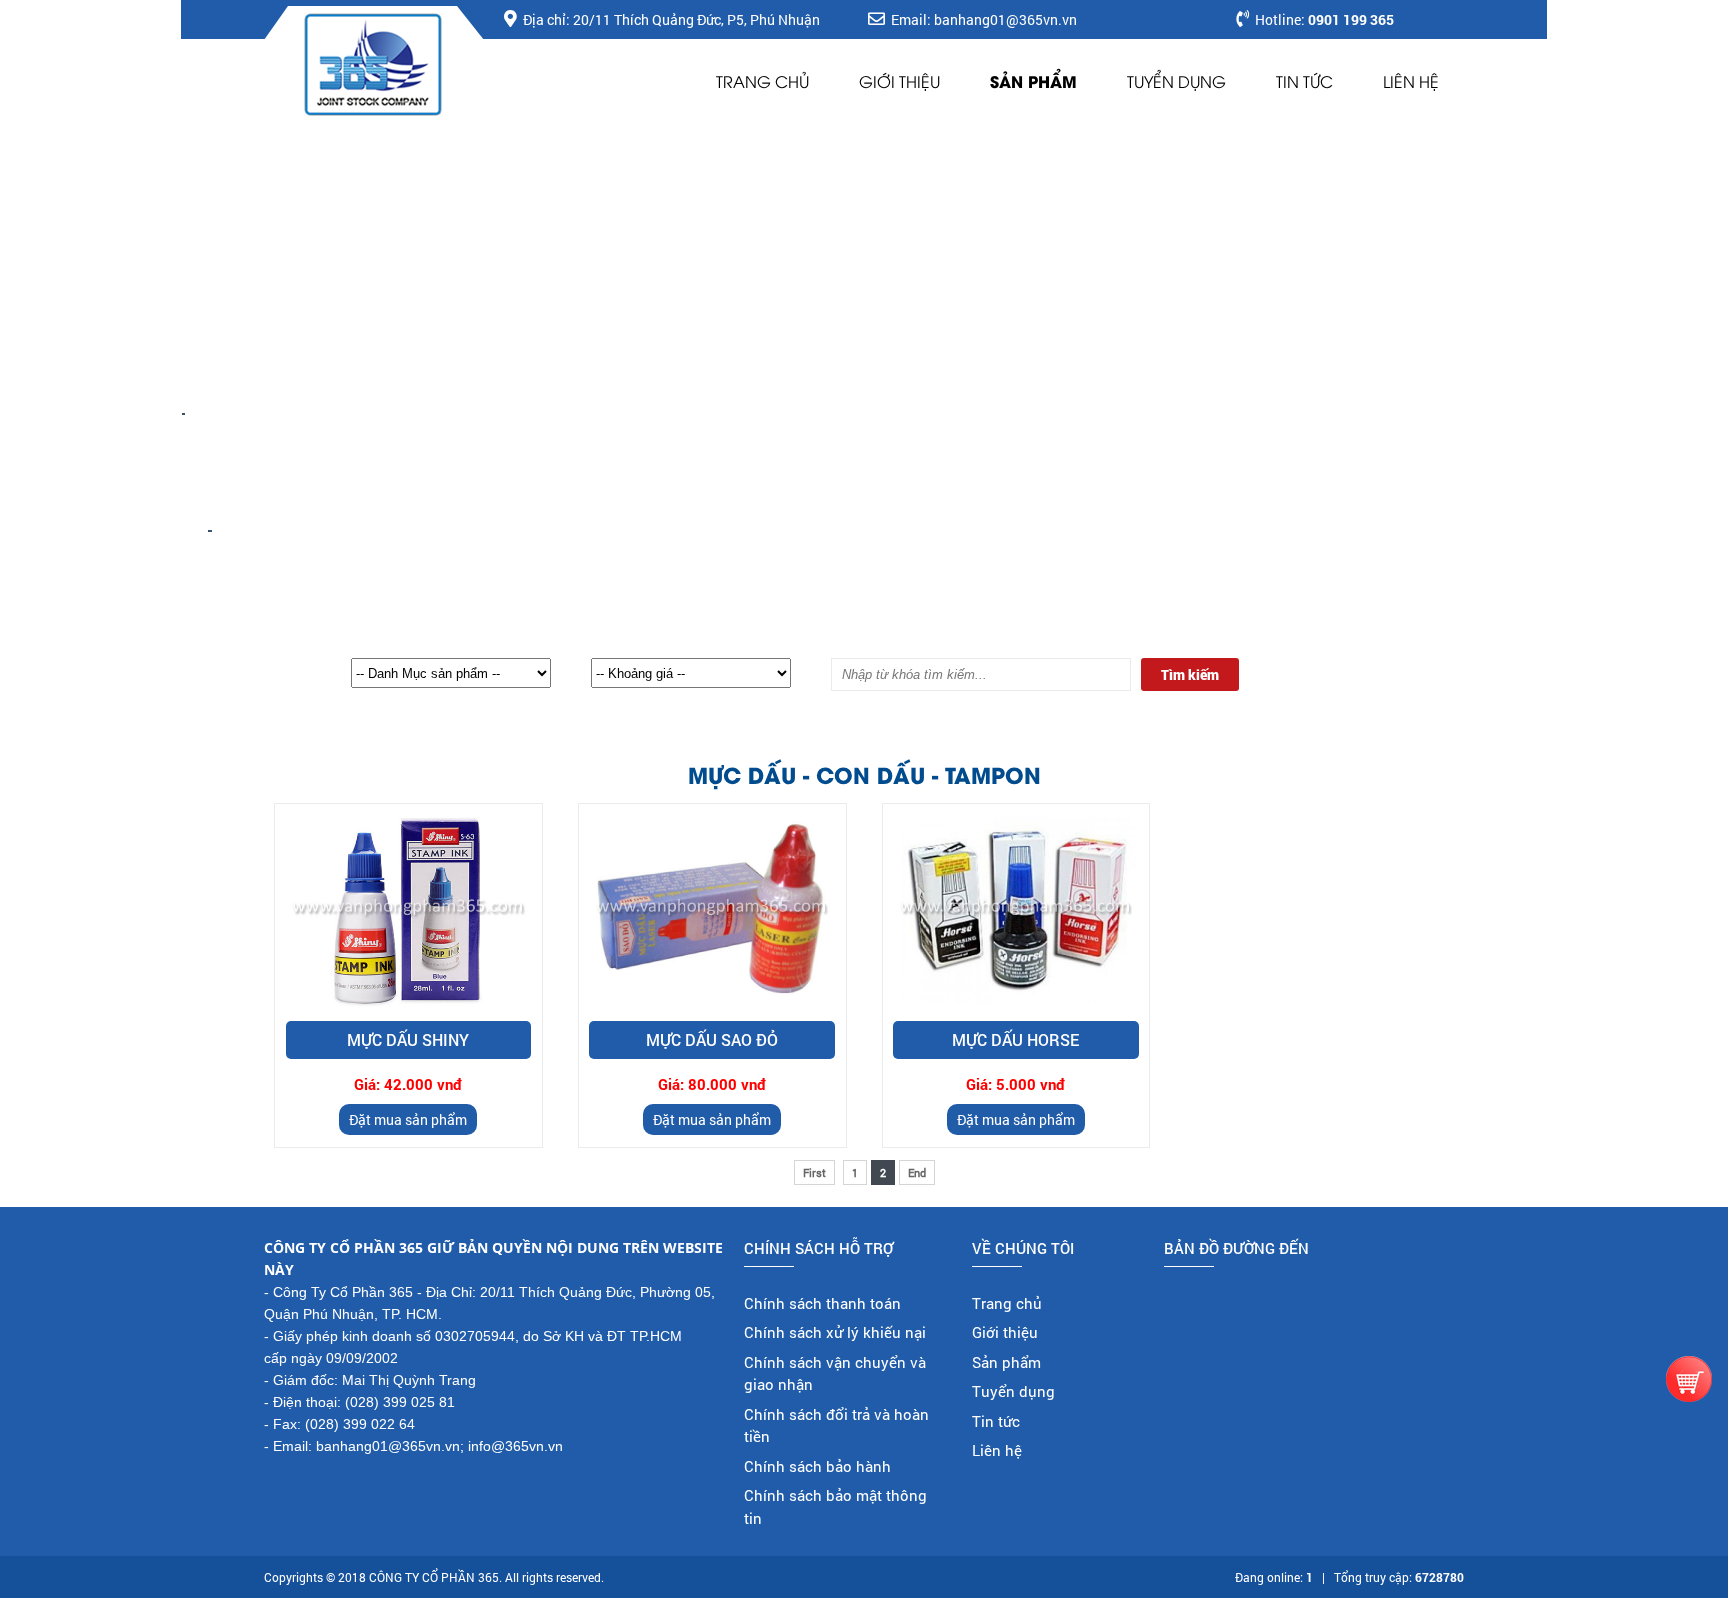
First (814, 1172)
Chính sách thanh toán (822, 1303)
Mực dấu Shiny (408, 1039)
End (917, 1172)
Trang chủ (762, 81)
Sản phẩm (1033, 80)
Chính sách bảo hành (817, 1466)
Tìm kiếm (1190, 674)
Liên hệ (1411, 81)
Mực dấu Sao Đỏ (712, 1039)
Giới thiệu (899, 81)
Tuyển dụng (1176, 81)
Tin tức (1304, 81)
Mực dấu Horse (1015, 1039)
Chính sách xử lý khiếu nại (835, 1332)
